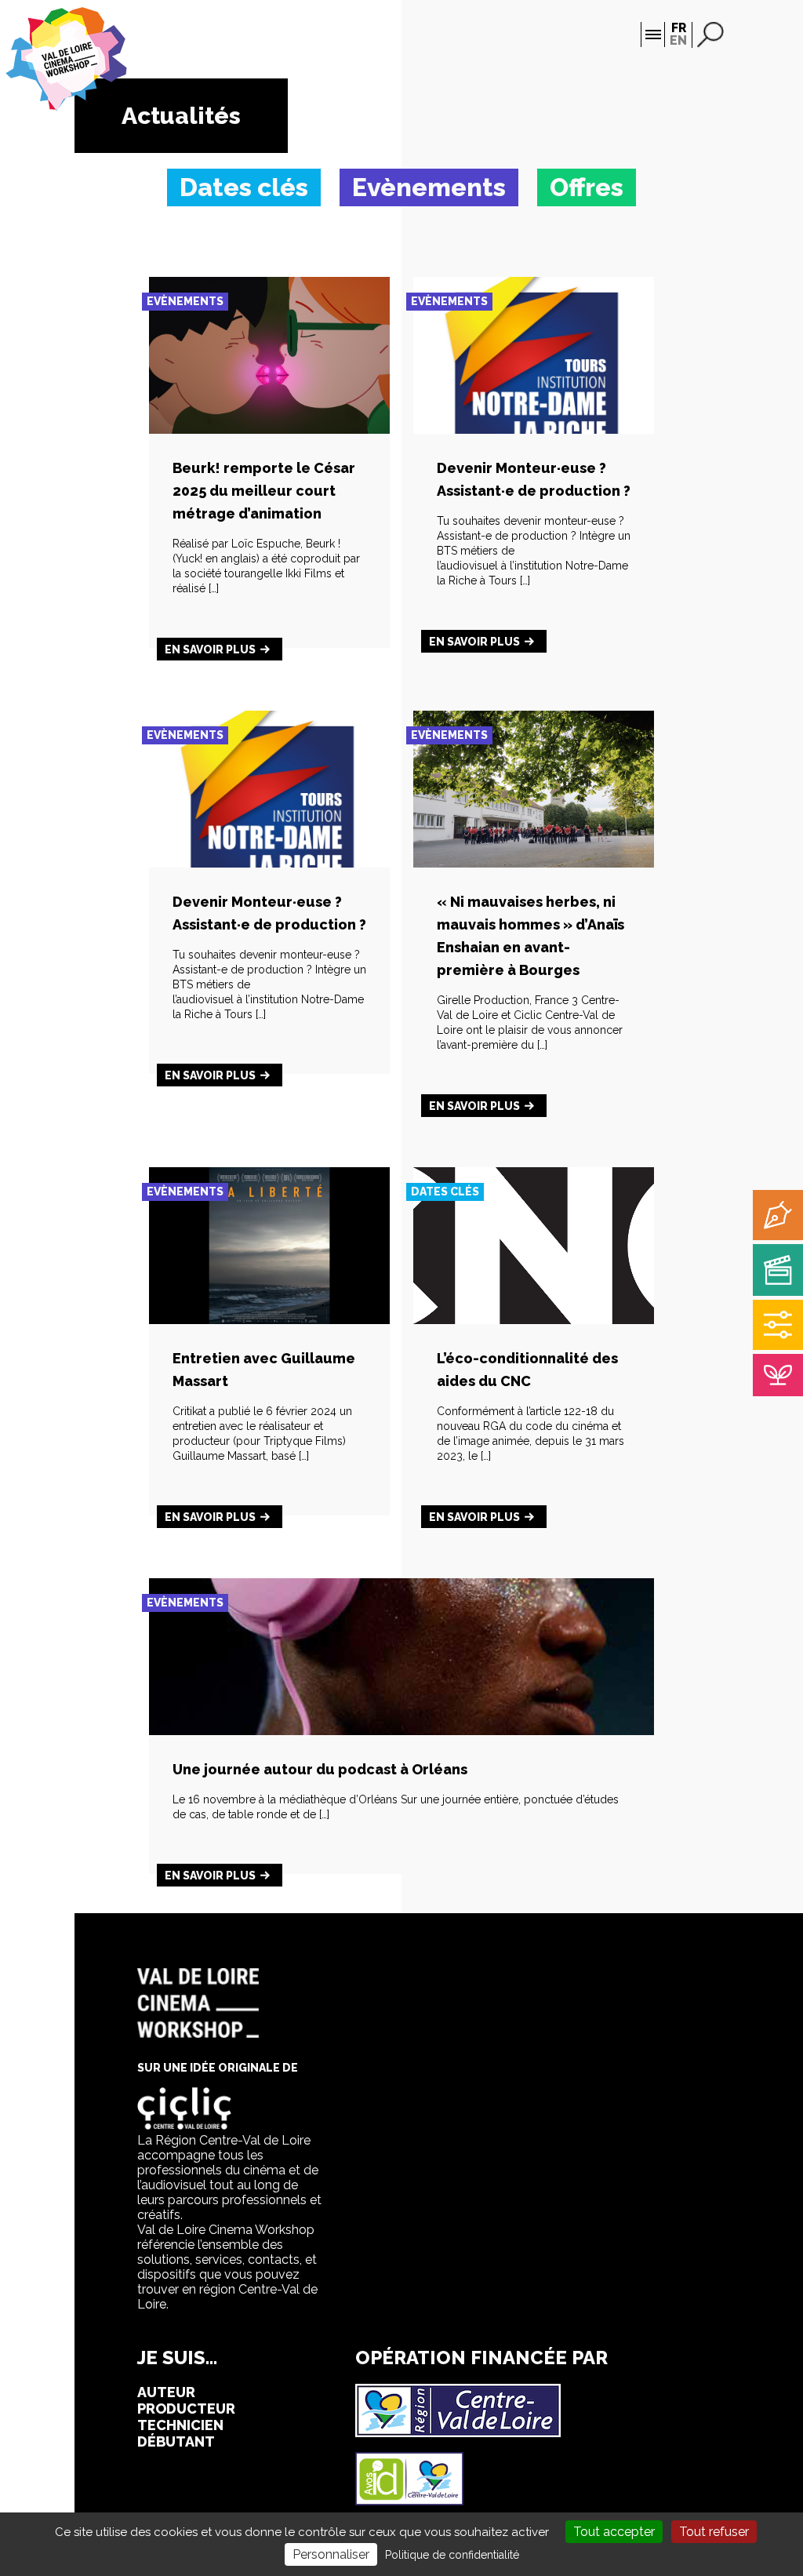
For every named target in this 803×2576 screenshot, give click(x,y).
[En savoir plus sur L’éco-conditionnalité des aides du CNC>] (534, 1320)
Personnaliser (331, 2554)
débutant (176, 2441)
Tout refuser (714, 2532)
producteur (186, 2409)
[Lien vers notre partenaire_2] (409, 2501)
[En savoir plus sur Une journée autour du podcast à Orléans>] (401, 1731)
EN (678, 40)
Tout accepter (614, 2532)
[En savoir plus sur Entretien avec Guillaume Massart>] (269, 1320)
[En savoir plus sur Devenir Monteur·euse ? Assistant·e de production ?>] (534, 429)
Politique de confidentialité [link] (452, 2555)
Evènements (185, 301)
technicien (180, 2425)
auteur (166, 2392)
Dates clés (445, 1192)
